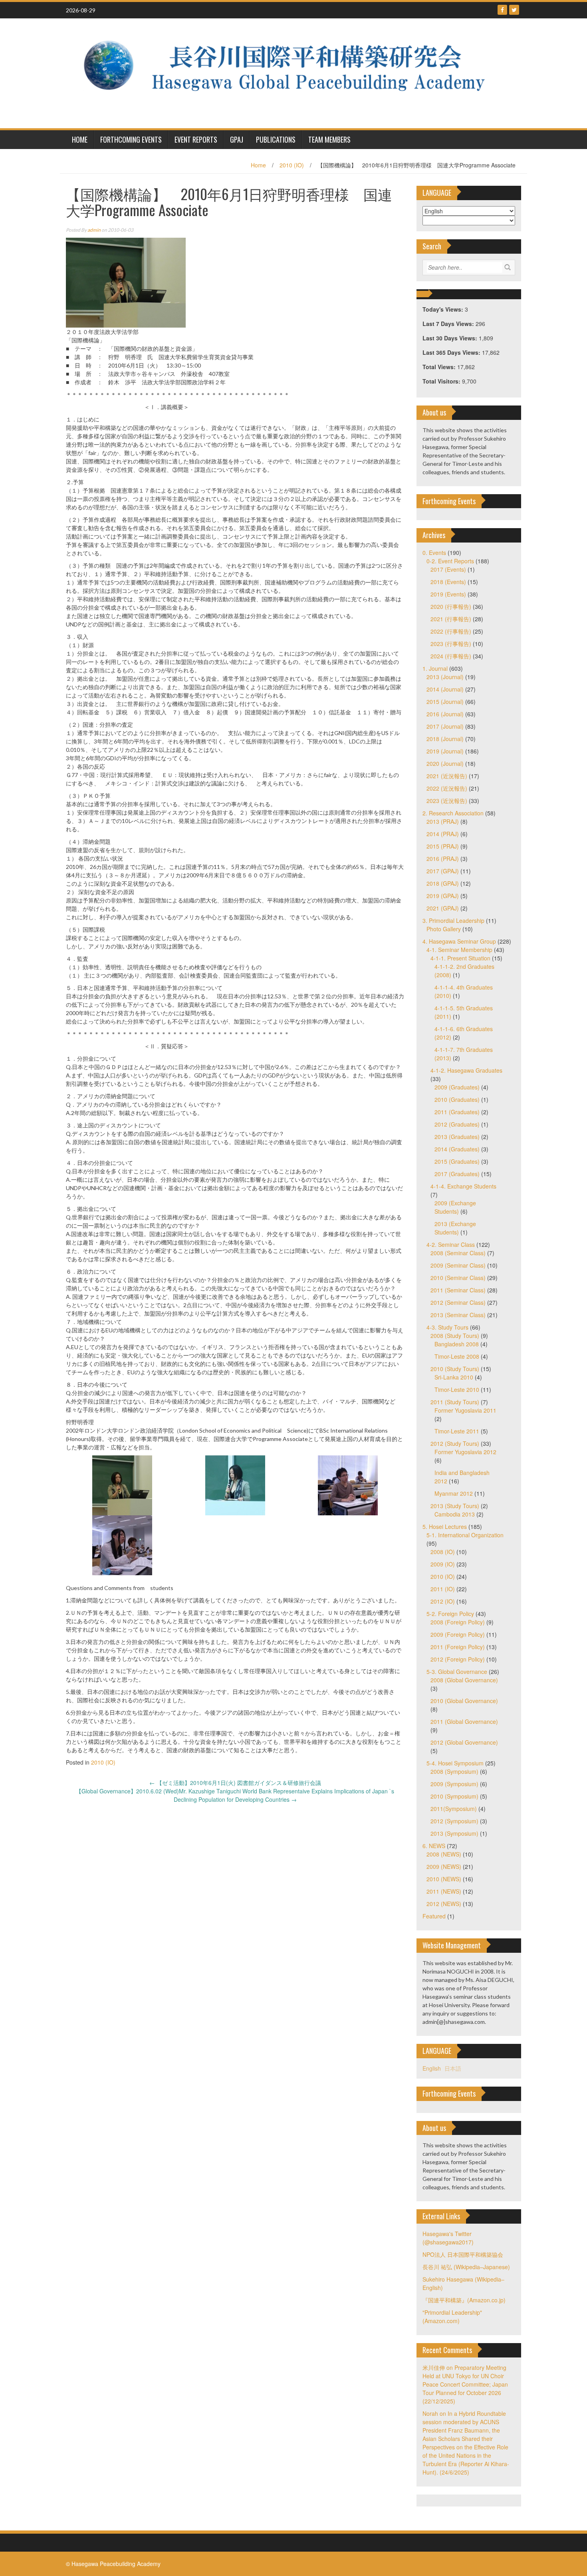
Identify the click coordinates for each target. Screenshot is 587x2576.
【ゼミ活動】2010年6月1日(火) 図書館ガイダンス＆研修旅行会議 (235, 1783)
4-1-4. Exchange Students (463, 1186)
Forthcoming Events (131, 139)
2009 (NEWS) (444, 1866)
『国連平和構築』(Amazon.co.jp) (464, 2300)
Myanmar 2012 (454, 1493)
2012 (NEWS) (444, 1904)
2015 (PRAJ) (443, 846)
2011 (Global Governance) (464, 1721)
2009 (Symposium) (454, 1784)
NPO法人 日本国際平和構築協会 (463, 2254)
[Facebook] (502, 10)
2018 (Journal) (445, 739)
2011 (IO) (443, 1589)
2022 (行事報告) (451, 631)
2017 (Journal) (445, 726)
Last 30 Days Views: (451, 338)
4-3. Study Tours (447, 1327)
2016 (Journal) (445, 714)
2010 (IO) (292, 165)
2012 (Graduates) (457, 1124)
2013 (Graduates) (457, 1137)
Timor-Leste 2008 (457, 1356)
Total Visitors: (442, 381)
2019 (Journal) (445, 751)
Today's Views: (444, 309)
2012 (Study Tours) (455, 1443)
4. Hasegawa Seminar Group (459, 941)
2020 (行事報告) (451, 606)
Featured (434, 1916)
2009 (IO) (443, 1564)
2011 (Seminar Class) (458, 1290)
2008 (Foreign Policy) (458, 1622)
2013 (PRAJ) (443, 821)
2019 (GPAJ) (443, 896)
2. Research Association (453, 813)
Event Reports (196, 139)
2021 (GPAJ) (443, 908)
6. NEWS (434, 1846)
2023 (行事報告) (451, 644)
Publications (276, 139)
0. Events (434, 553)
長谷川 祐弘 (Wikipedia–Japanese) (466, 2267)
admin (94, 230)
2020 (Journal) (445, 763)
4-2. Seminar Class (451, 1244)
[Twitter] (514, 10)
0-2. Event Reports (450, 561)
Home (258, 165)
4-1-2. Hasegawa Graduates (466, 1070)
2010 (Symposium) (454, 1796)
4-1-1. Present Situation (460, 958)
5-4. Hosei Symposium (455, 1763)
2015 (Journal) (445, 702)
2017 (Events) (448, 569)
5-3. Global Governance (457, 1672)
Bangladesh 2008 (457, 1344)
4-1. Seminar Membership (459, 950)
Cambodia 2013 (455, 1514)
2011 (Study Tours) (455, 1402)
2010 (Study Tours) (455, 1369)
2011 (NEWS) (444, 1891)
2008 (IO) (443, 1552)
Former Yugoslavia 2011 (465, 1410)
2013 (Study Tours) (455, 1506)
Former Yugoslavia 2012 (465, 1452)
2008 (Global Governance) (464, 1680)
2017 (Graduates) (457, 1174)
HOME (80, 139)
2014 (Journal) (445, 689)
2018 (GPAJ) (443, 883)
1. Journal (435, 668)
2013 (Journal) (445, 677)
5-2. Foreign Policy (450, 1614)
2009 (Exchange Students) (455, 1207)
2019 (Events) (448, 594)
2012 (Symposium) (454, 1821)
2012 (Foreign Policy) (458, 1659)
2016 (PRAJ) (443, 859)
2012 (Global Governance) (464, 1742)
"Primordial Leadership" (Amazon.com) (452, 2317)
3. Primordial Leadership (453, 920)
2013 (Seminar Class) (458, 1315)
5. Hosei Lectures (445, 1527)
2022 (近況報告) (447, 788)
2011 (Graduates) (457, 1112)
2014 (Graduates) (457, 1149)
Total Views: (440, 367)
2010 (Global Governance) (464, 1701)
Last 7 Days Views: (449, 324)
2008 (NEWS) (444, 1854)
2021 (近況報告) (447, 776)
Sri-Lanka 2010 (454, 1377)
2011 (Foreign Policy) (458, 1647)
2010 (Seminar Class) (458, 1278)
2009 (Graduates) (457, 1087)
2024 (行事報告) (451, 656)
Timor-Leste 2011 (457, 1431)
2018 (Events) (448, 582)
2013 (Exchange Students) (455, 1228)
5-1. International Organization (465, 1535)
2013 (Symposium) (454, 1833)
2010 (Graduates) (457, 1099)
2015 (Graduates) (457, 1161)
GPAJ (237, 139)
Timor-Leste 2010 (457, 1389)
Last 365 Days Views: (452, 352)
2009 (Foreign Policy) (458, 1634)
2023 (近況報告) (447, 801)
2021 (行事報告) (451, 619)
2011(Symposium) (454, 1809)
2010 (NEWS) (444, 1879)
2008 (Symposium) (454, 1771)
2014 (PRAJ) (443, 834)
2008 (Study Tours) (455, 1336)
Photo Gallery (444, 929)
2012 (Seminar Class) (458, 1302)
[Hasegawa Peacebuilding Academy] (291, 72)
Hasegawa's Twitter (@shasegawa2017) (448, 2238)
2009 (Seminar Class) (458, 1265)
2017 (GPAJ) (443, 871)
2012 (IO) (443, 1601)
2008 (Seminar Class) (458, 1253)
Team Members (329, 139)
